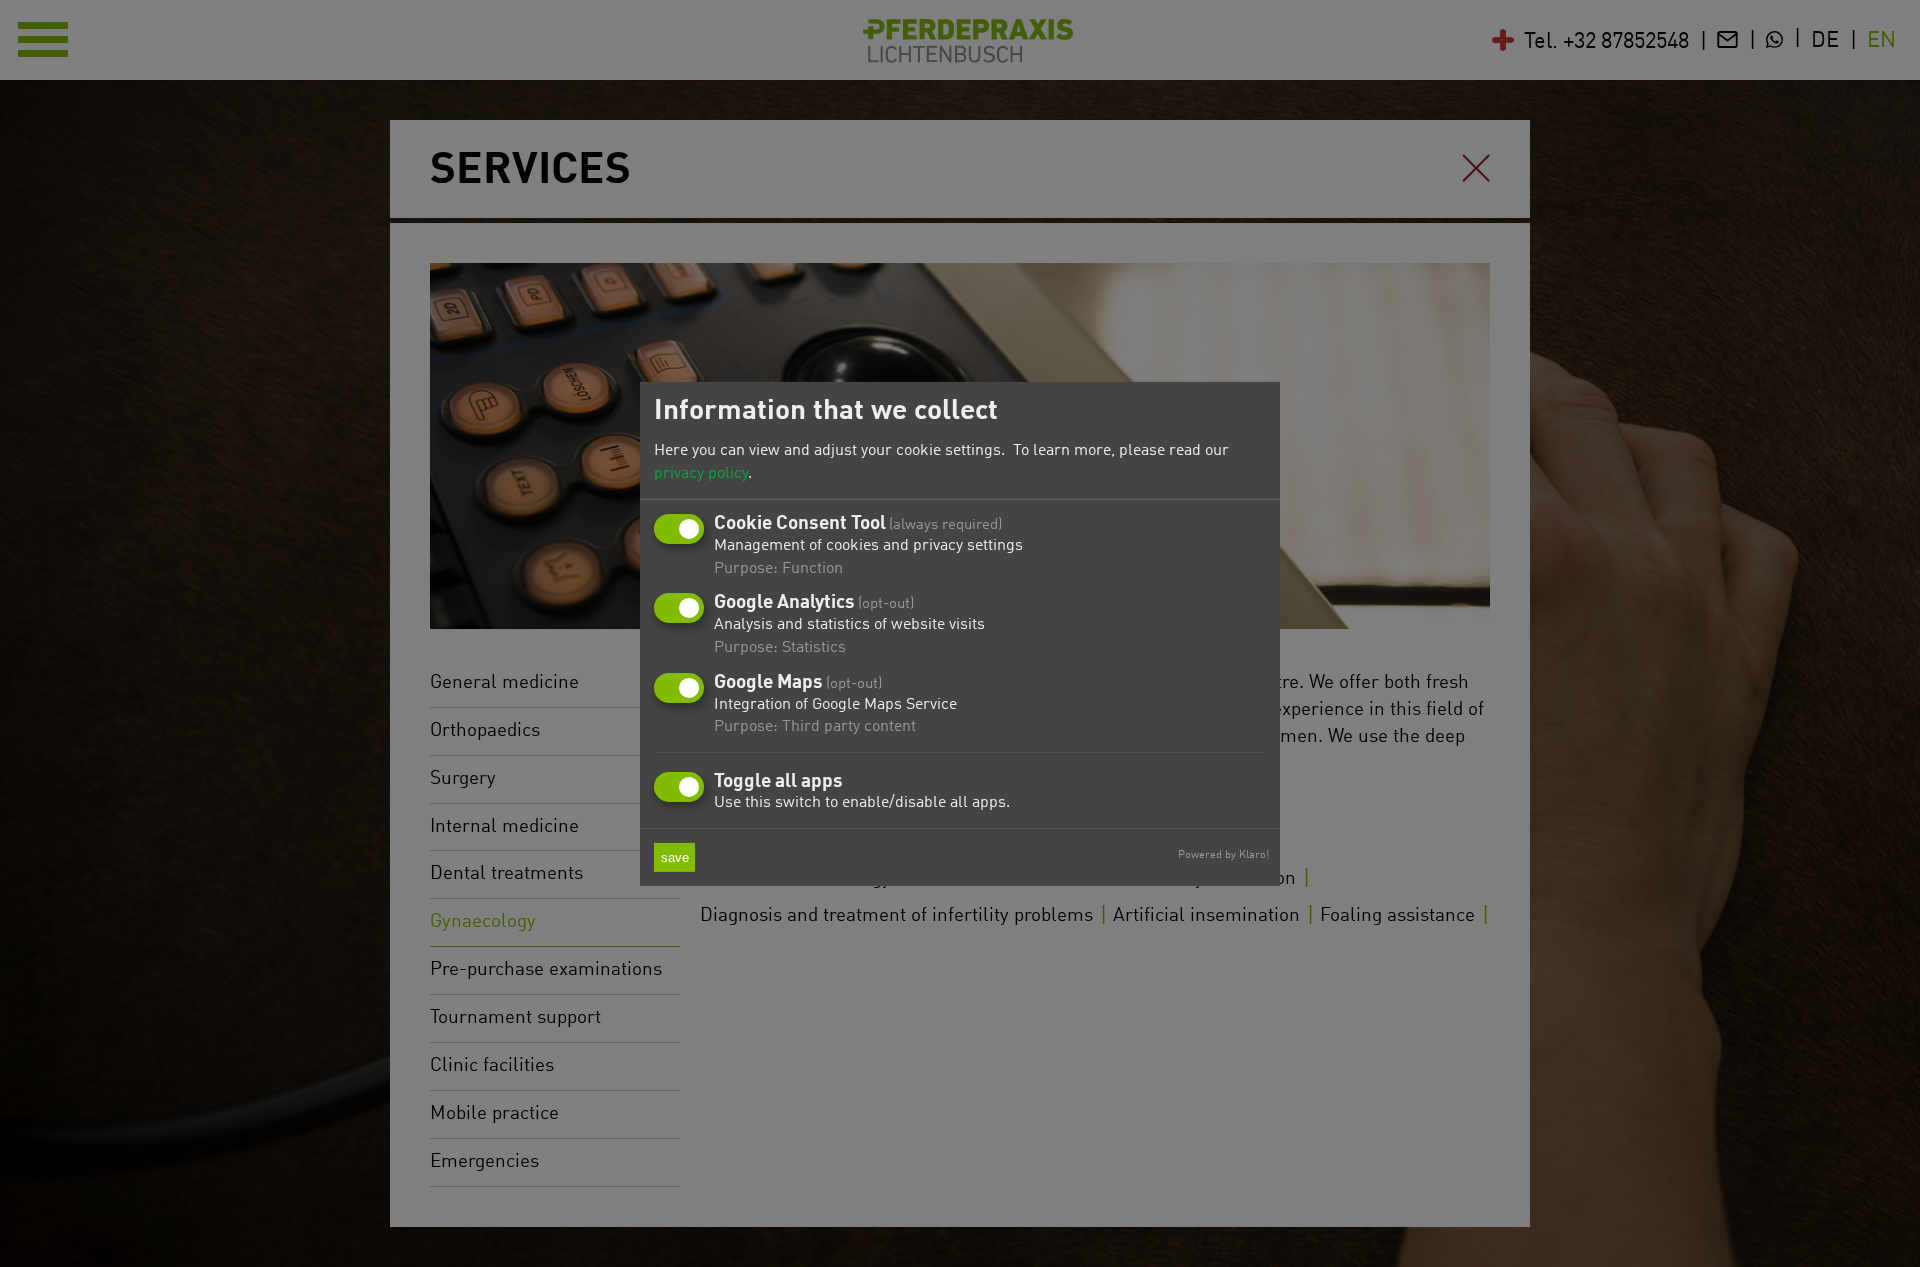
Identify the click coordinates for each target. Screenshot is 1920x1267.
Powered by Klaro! (1223, 855)
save (675, 857)
